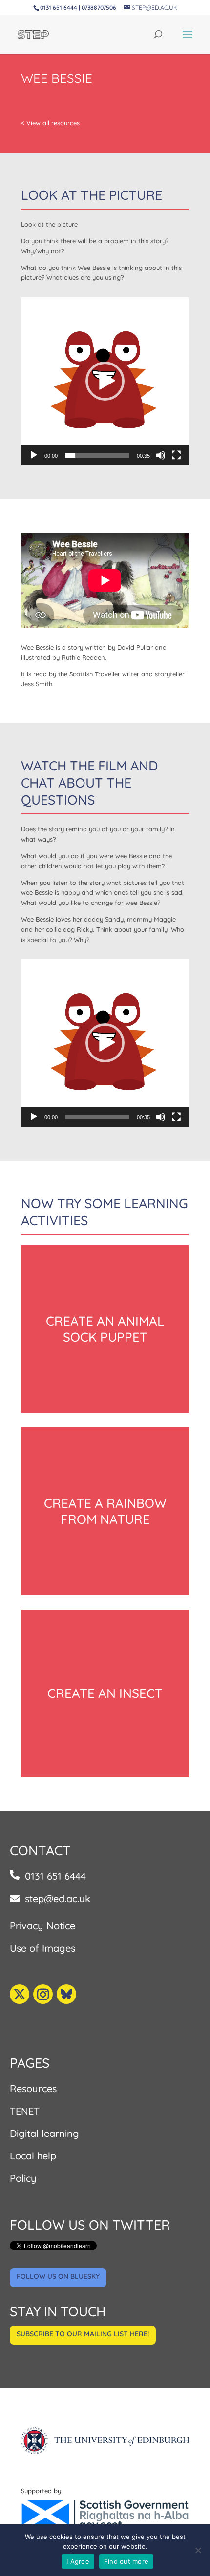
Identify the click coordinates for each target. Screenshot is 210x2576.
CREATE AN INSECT (105, 1693)
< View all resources (50, 123)
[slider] (97, 455)
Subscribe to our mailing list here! (83, 2334)
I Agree (78, 2561)
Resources (33, 2088)
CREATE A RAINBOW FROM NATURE (105, 1511)
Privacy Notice (42, 1926)
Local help (33, 2156)
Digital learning (44, 2133)
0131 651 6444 (55, 1876)
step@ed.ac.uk (58, 1898)
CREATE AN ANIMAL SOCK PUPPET (105, 1329)
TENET (25, 2111)
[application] (105, 381)
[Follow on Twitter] (20, 1994)
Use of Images (42, 1948)
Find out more (126, 2561)
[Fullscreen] (176, 455)
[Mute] (161, 455)
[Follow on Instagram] (43, 1994)
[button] (105, 381)
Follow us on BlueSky (58, 2276)
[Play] (34, 455)
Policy (23, 2178)
